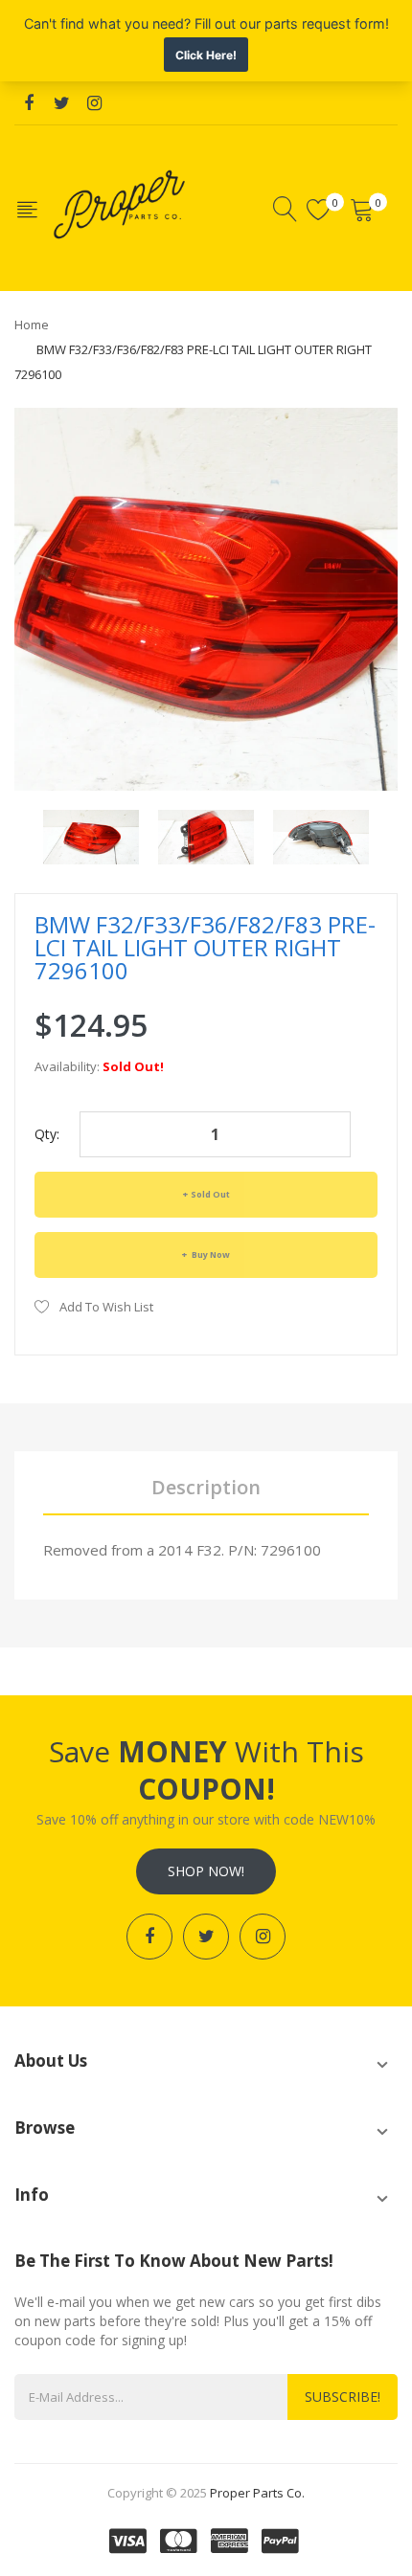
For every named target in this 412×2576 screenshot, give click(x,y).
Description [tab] (206, 1487)
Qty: (47, 1134)
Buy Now (210, 1254)
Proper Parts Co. (257, 2493)
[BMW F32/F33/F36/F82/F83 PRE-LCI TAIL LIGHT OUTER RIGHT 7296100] (91, 835)
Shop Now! (206, 1871)
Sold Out (210, 1194)
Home (32, 325)
